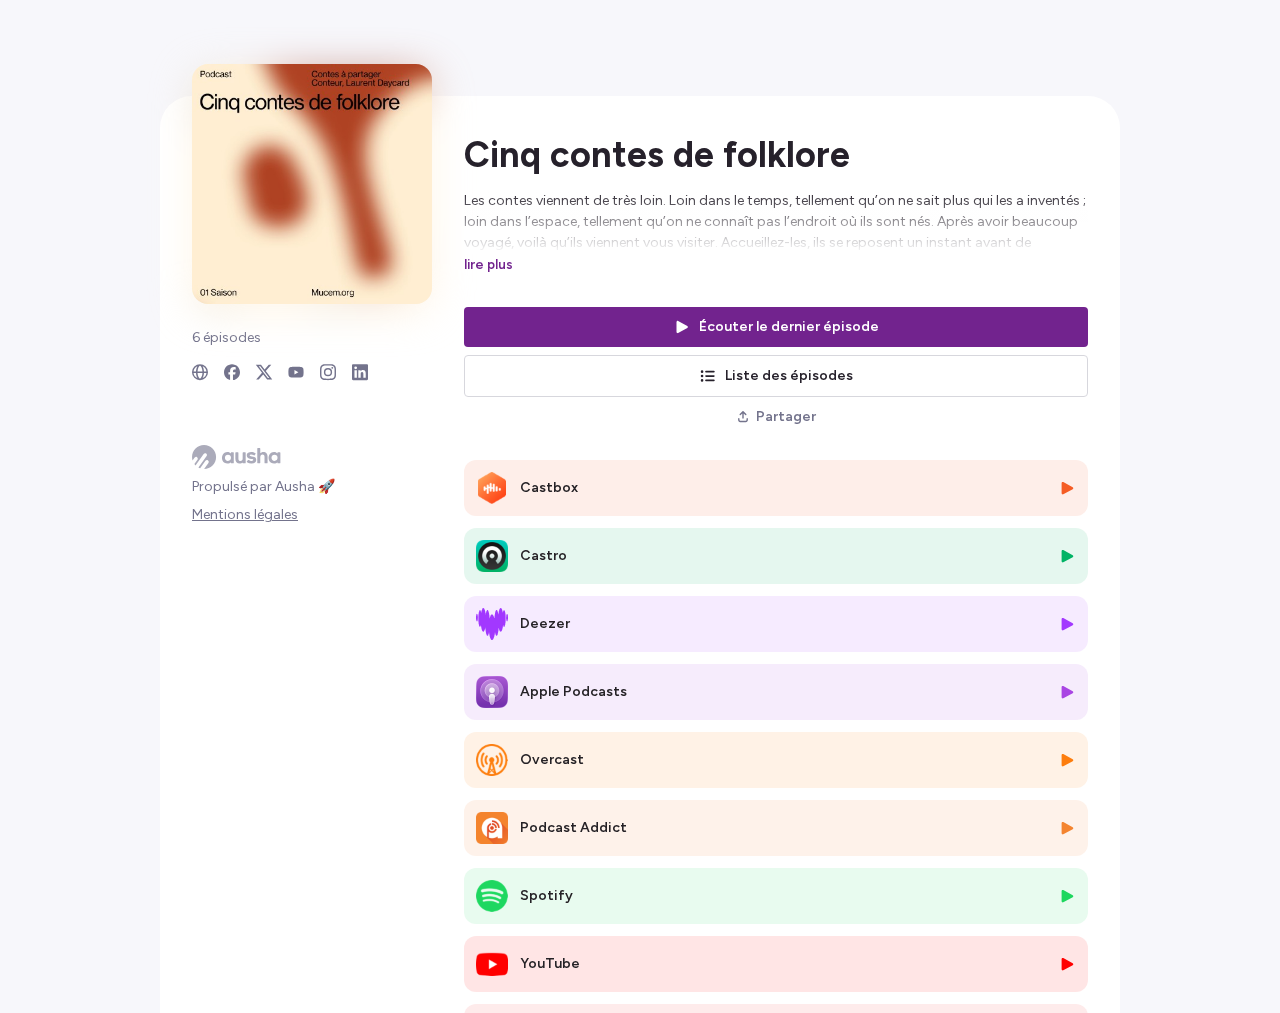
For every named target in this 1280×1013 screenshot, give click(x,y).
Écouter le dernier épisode (789, 326)
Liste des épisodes (789, 375)
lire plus (488, 264)
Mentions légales (245, 514)
